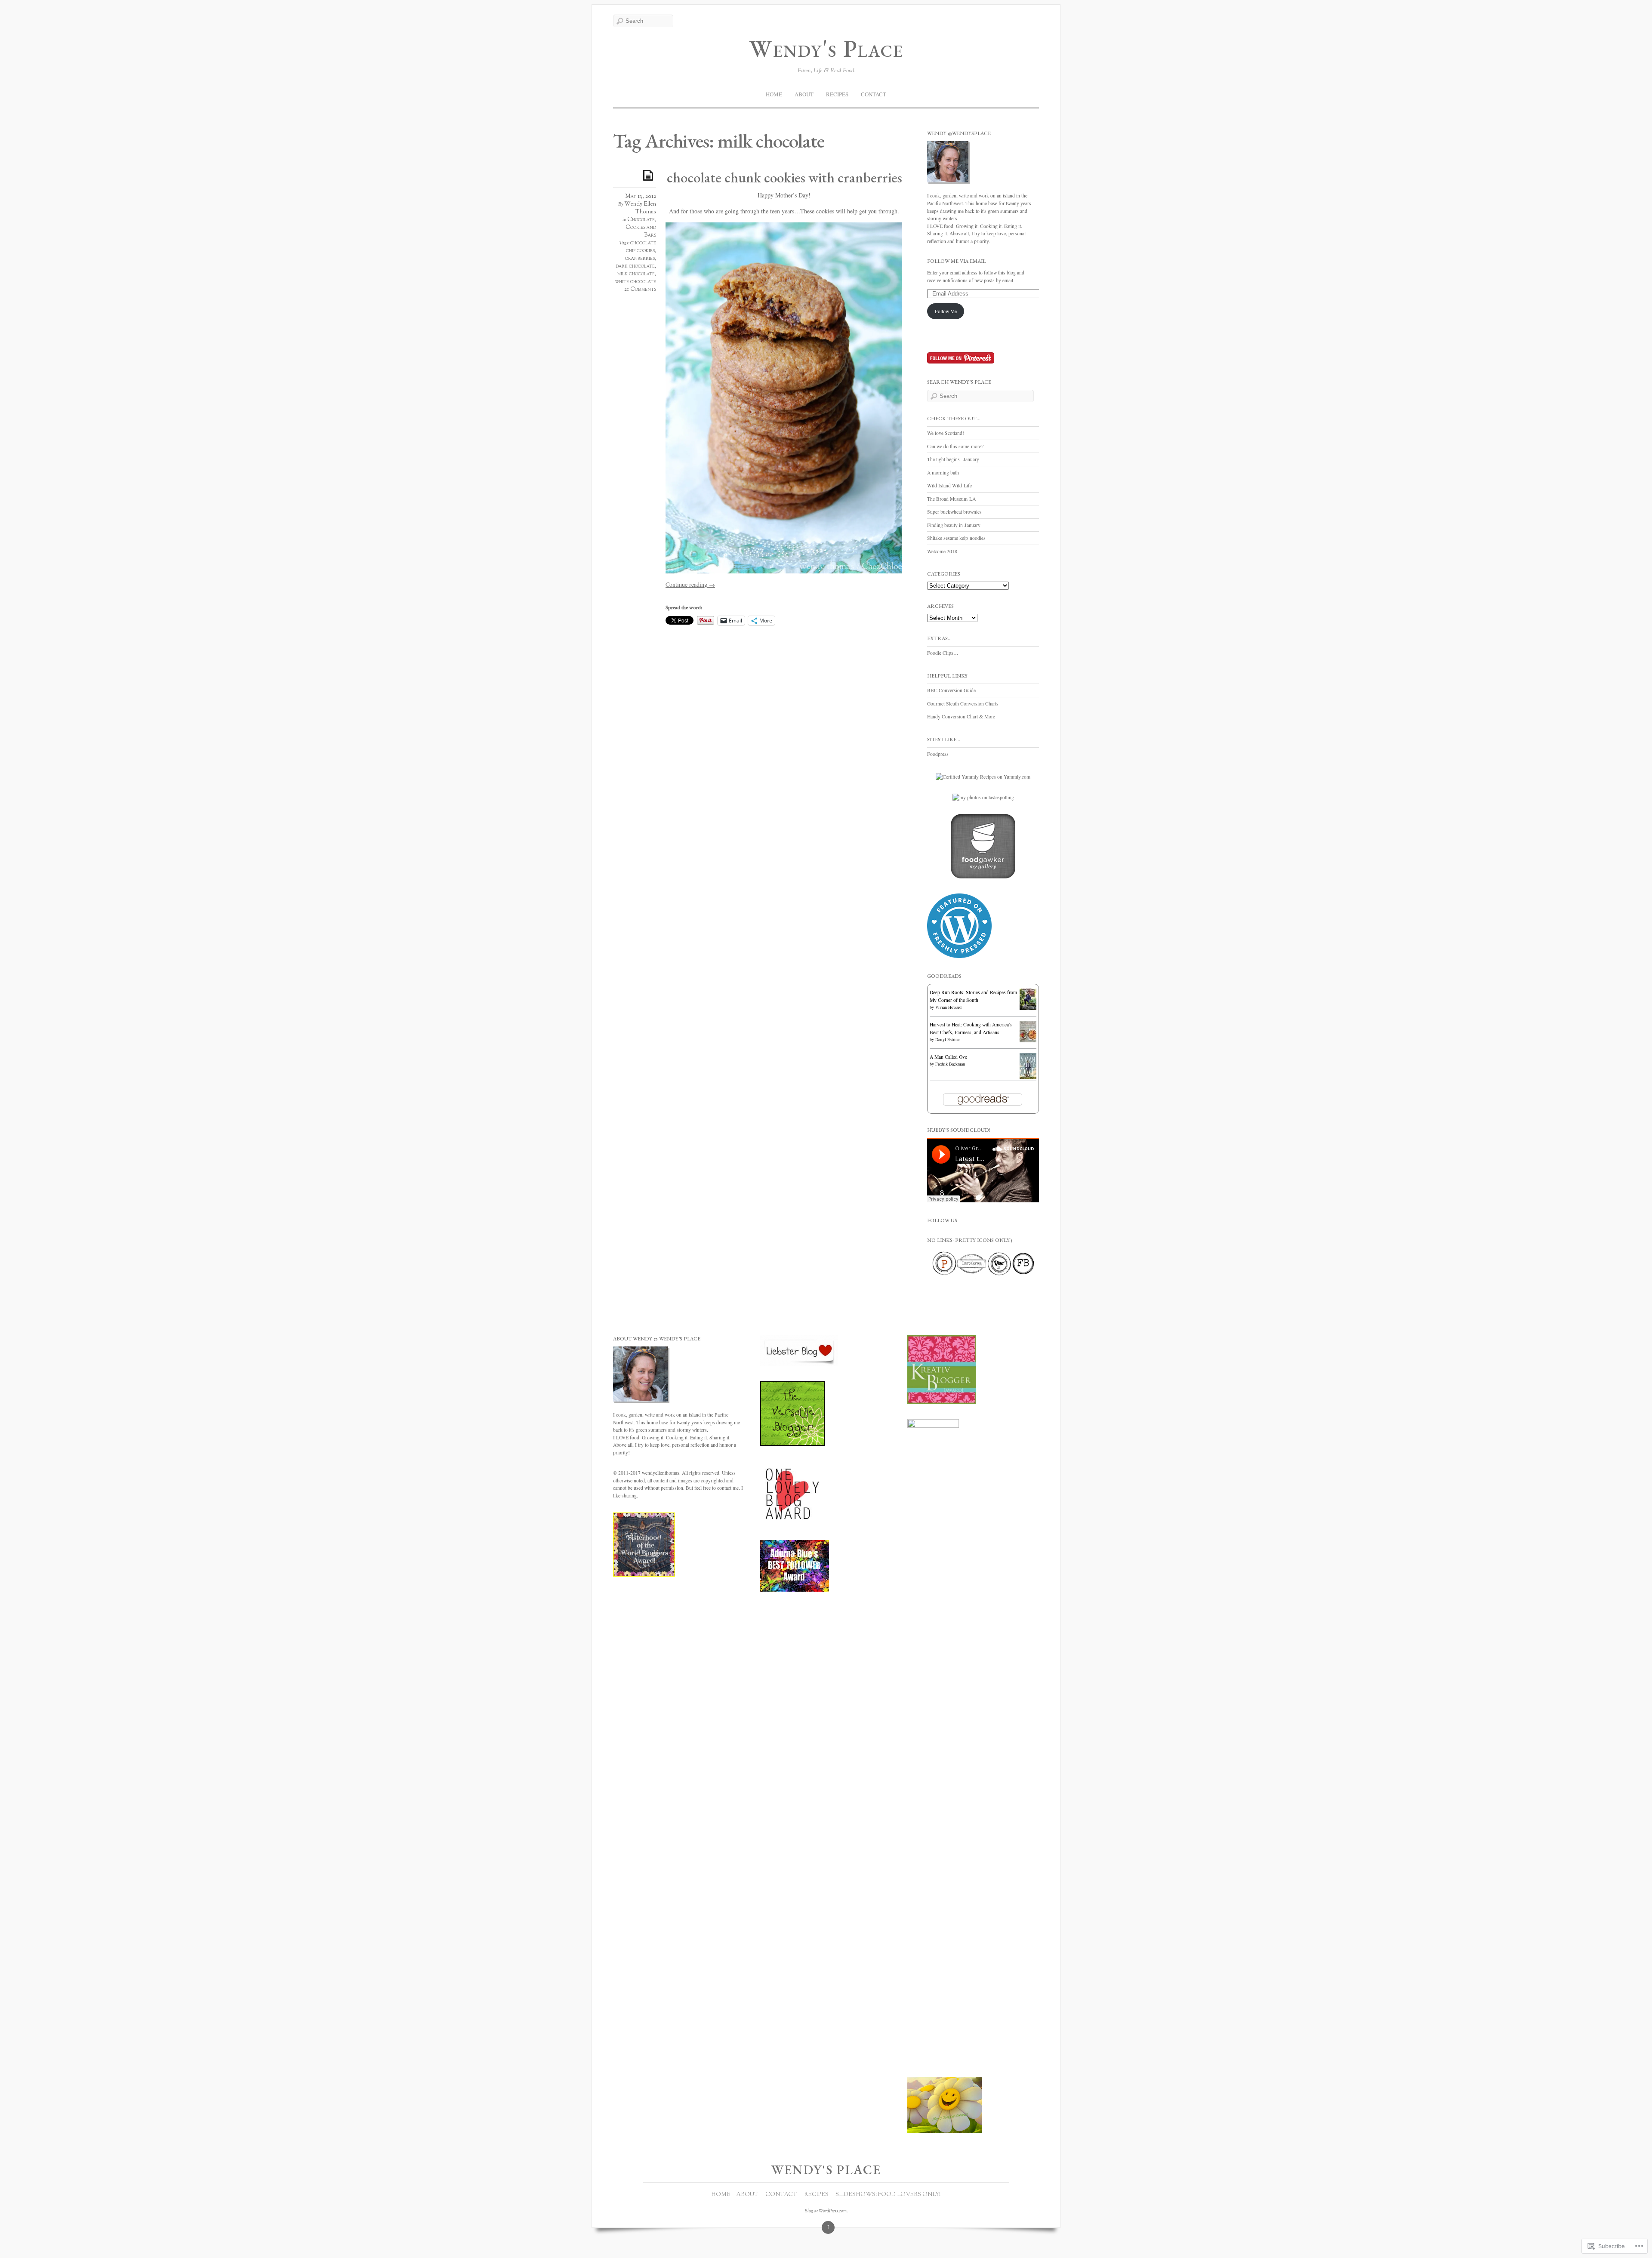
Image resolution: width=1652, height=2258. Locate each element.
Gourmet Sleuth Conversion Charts (963, 704)
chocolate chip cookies (641, 247)
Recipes (837, 94)
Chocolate (641, 220)
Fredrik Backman (950, 1064)
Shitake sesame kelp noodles (956, 538)
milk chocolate (636, 274)
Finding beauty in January (954, 525)
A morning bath (943, 473)
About (804, 94)
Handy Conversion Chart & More (961, 716)
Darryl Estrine (947, 1039)
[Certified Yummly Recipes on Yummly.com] (983, 777)
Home (774, 94)
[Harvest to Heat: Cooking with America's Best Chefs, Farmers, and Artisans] (1028, 1040)
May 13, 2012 (641, 197)
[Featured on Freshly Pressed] (959, 956)
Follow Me (946, 311)
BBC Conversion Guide (951, 690)
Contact (874, 94)
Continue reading (690, 584)
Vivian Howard (948, 1007)
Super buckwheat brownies (954, 512)
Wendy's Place (826, 48)
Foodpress (938, 754)
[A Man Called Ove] (1028, 1077)
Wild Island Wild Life (949, 485)
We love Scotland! (946, 433)
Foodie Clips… (943, 653)
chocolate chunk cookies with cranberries (784, 177)
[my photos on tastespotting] (983, 797)
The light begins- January (953, 459)
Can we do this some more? (955, 446)
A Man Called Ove (948, 1057)
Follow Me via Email (956, 261)
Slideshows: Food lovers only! (888, 2195)
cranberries (640, 259)
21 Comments (640, 290)
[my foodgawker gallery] (983, 876)
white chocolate (635, 282)
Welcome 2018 (942, 551)
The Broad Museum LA (951, 499)
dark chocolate (635, 266)
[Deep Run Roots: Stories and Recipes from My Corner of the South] (1028, 1008)
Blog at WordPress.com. (826, 2211)
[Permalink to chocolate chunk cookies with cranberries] (650, 175)
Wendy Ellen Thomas (640, 208)
